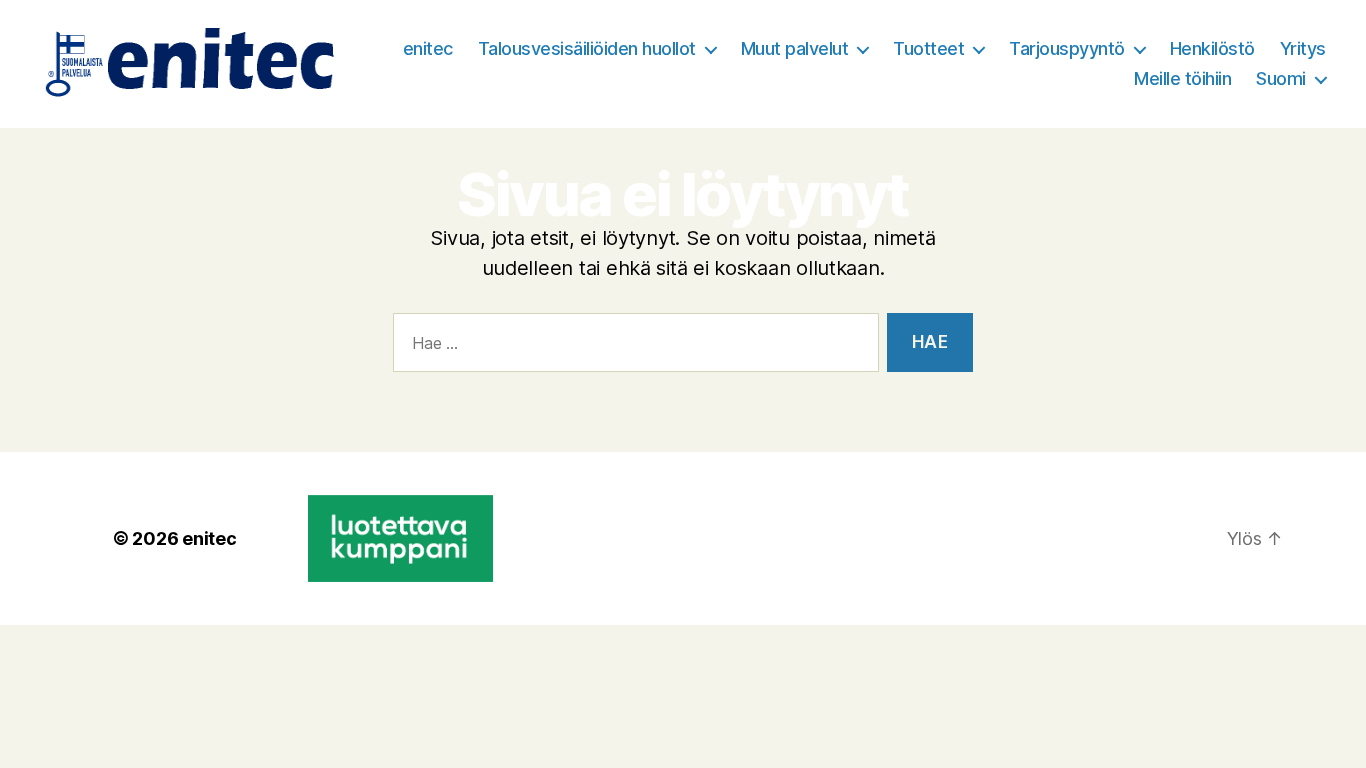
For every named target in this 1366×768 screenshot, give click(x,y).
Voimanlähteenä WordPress (401, 508)
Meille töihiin (1182, 78)
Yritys (1303, 48)
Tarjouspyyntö (1067, 48)
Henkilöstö (1212, 48)
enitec (428, 48)
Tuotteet (928, 48)
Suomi (1281, 78)
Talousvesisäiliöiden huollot (587, 48)
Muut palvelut (795, 48)
